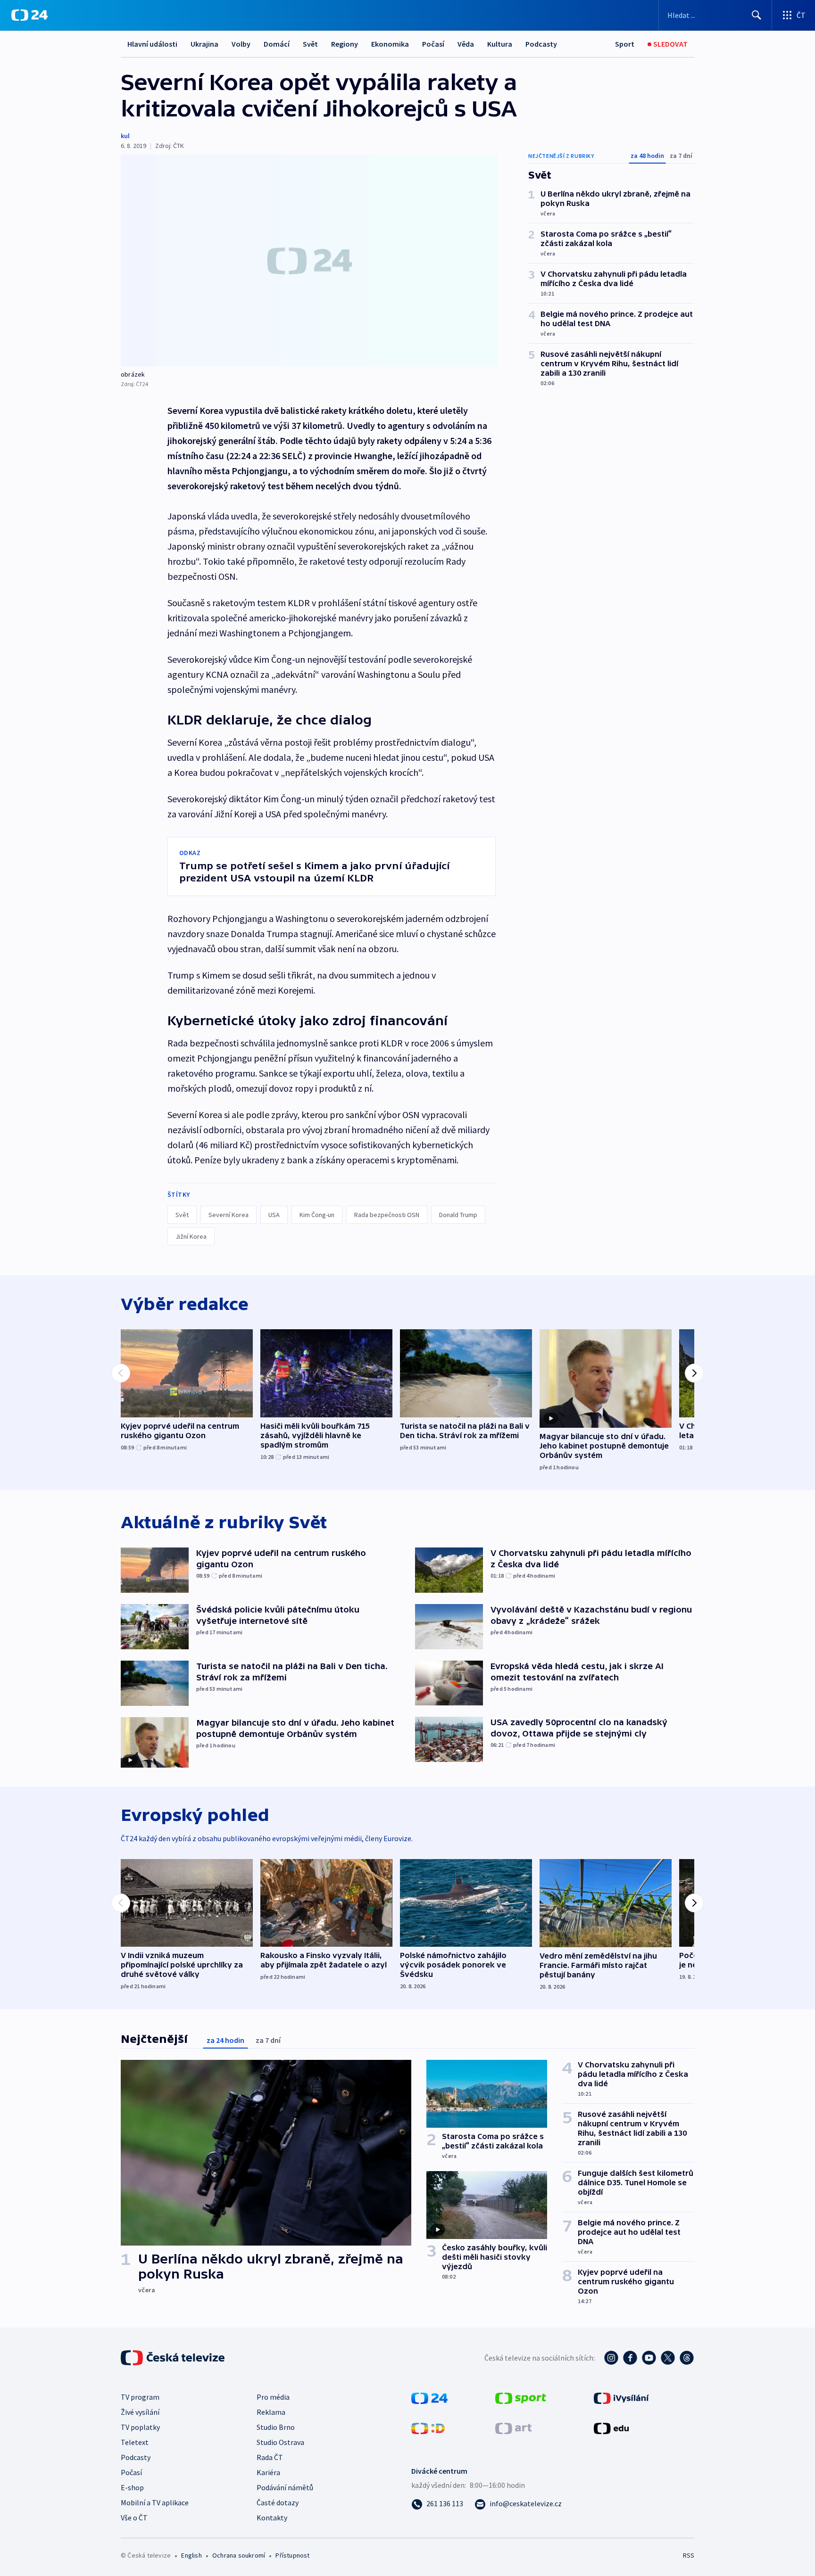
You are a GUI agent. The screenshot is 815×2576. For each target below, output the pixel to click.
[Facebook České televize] (630, 2358)
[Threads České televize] (687, 2358)
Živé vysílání (140, 2412)
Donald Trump (458, 1215)
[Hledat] (757, 15)
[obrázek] (309, 260)
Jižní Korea (191, 1236)
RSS (689, 2555)
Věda (466, 44)
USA (274, 1215)
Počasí (433, 44)
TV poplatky (140, 2427)
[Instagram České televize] (611, 2358)
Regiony (345, 44)
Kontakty (272, 2518)
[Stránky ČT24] (429, 2397)
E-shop (132, 2487)
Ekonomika (390, 44)
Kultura (500, 44)
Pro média (273, 2397)
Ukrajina (204, 44)
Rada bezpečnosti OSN (387, 1215)
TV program (140, 2397)
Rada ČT (270, 2457)
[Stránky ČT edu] (611, 2428)
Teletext (135, 2442)
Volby (241, 44)
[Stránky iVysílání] (621, 2397)
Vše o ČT (134, 2518)
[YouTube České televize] (649, 2358)
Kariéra (268, 2472)
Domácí (277, 44)
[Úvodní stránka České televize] (174, 2358)
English (191, 2555)
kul (125, 136)
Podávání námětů (285, 2487)
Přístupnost (292, 2555)
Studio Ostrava (280, 2442)
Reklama (271, 2412)
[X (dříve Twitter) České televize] (668, 2358)
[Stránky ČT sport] (521, 2397)
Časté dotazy (278, 2502)
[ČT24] (29, 15)
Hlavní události (152, 44)
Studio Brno (276, 2427)
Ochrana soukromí (239, 2555)
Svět (310, 44)
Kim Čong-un (317, 1215)
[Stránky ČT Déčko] (428, 2428)
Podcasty (541, 44)
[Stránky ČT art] (513, 2428)
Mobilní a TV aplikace (155, 2502)
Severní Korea (229, 1215)
